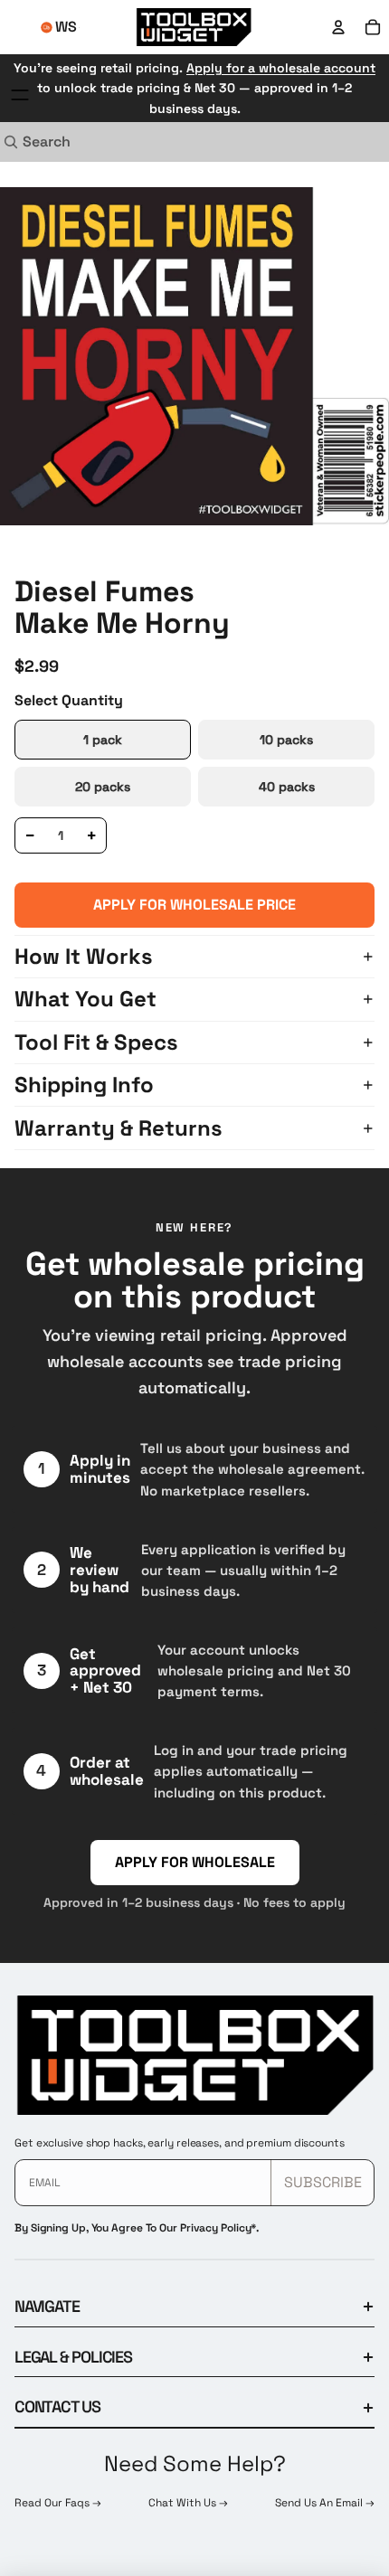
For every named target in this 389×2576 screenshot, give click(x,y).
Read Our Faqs (53, 2503)
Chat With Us (184, 2503)
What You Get (85, 999)
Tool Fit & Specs (96, 1042)
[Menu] (20, 95)
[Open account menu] (338, 27)
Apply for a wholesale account (281, 68)
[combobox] (175, 142)
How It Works (84, 956)
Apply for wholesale (195, 1862)
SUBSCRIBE (323, 2182)
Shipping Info (84, 1085)
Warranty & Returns (119, 1128)
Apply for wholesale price (194, 905)
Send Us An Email (320, 2503)
